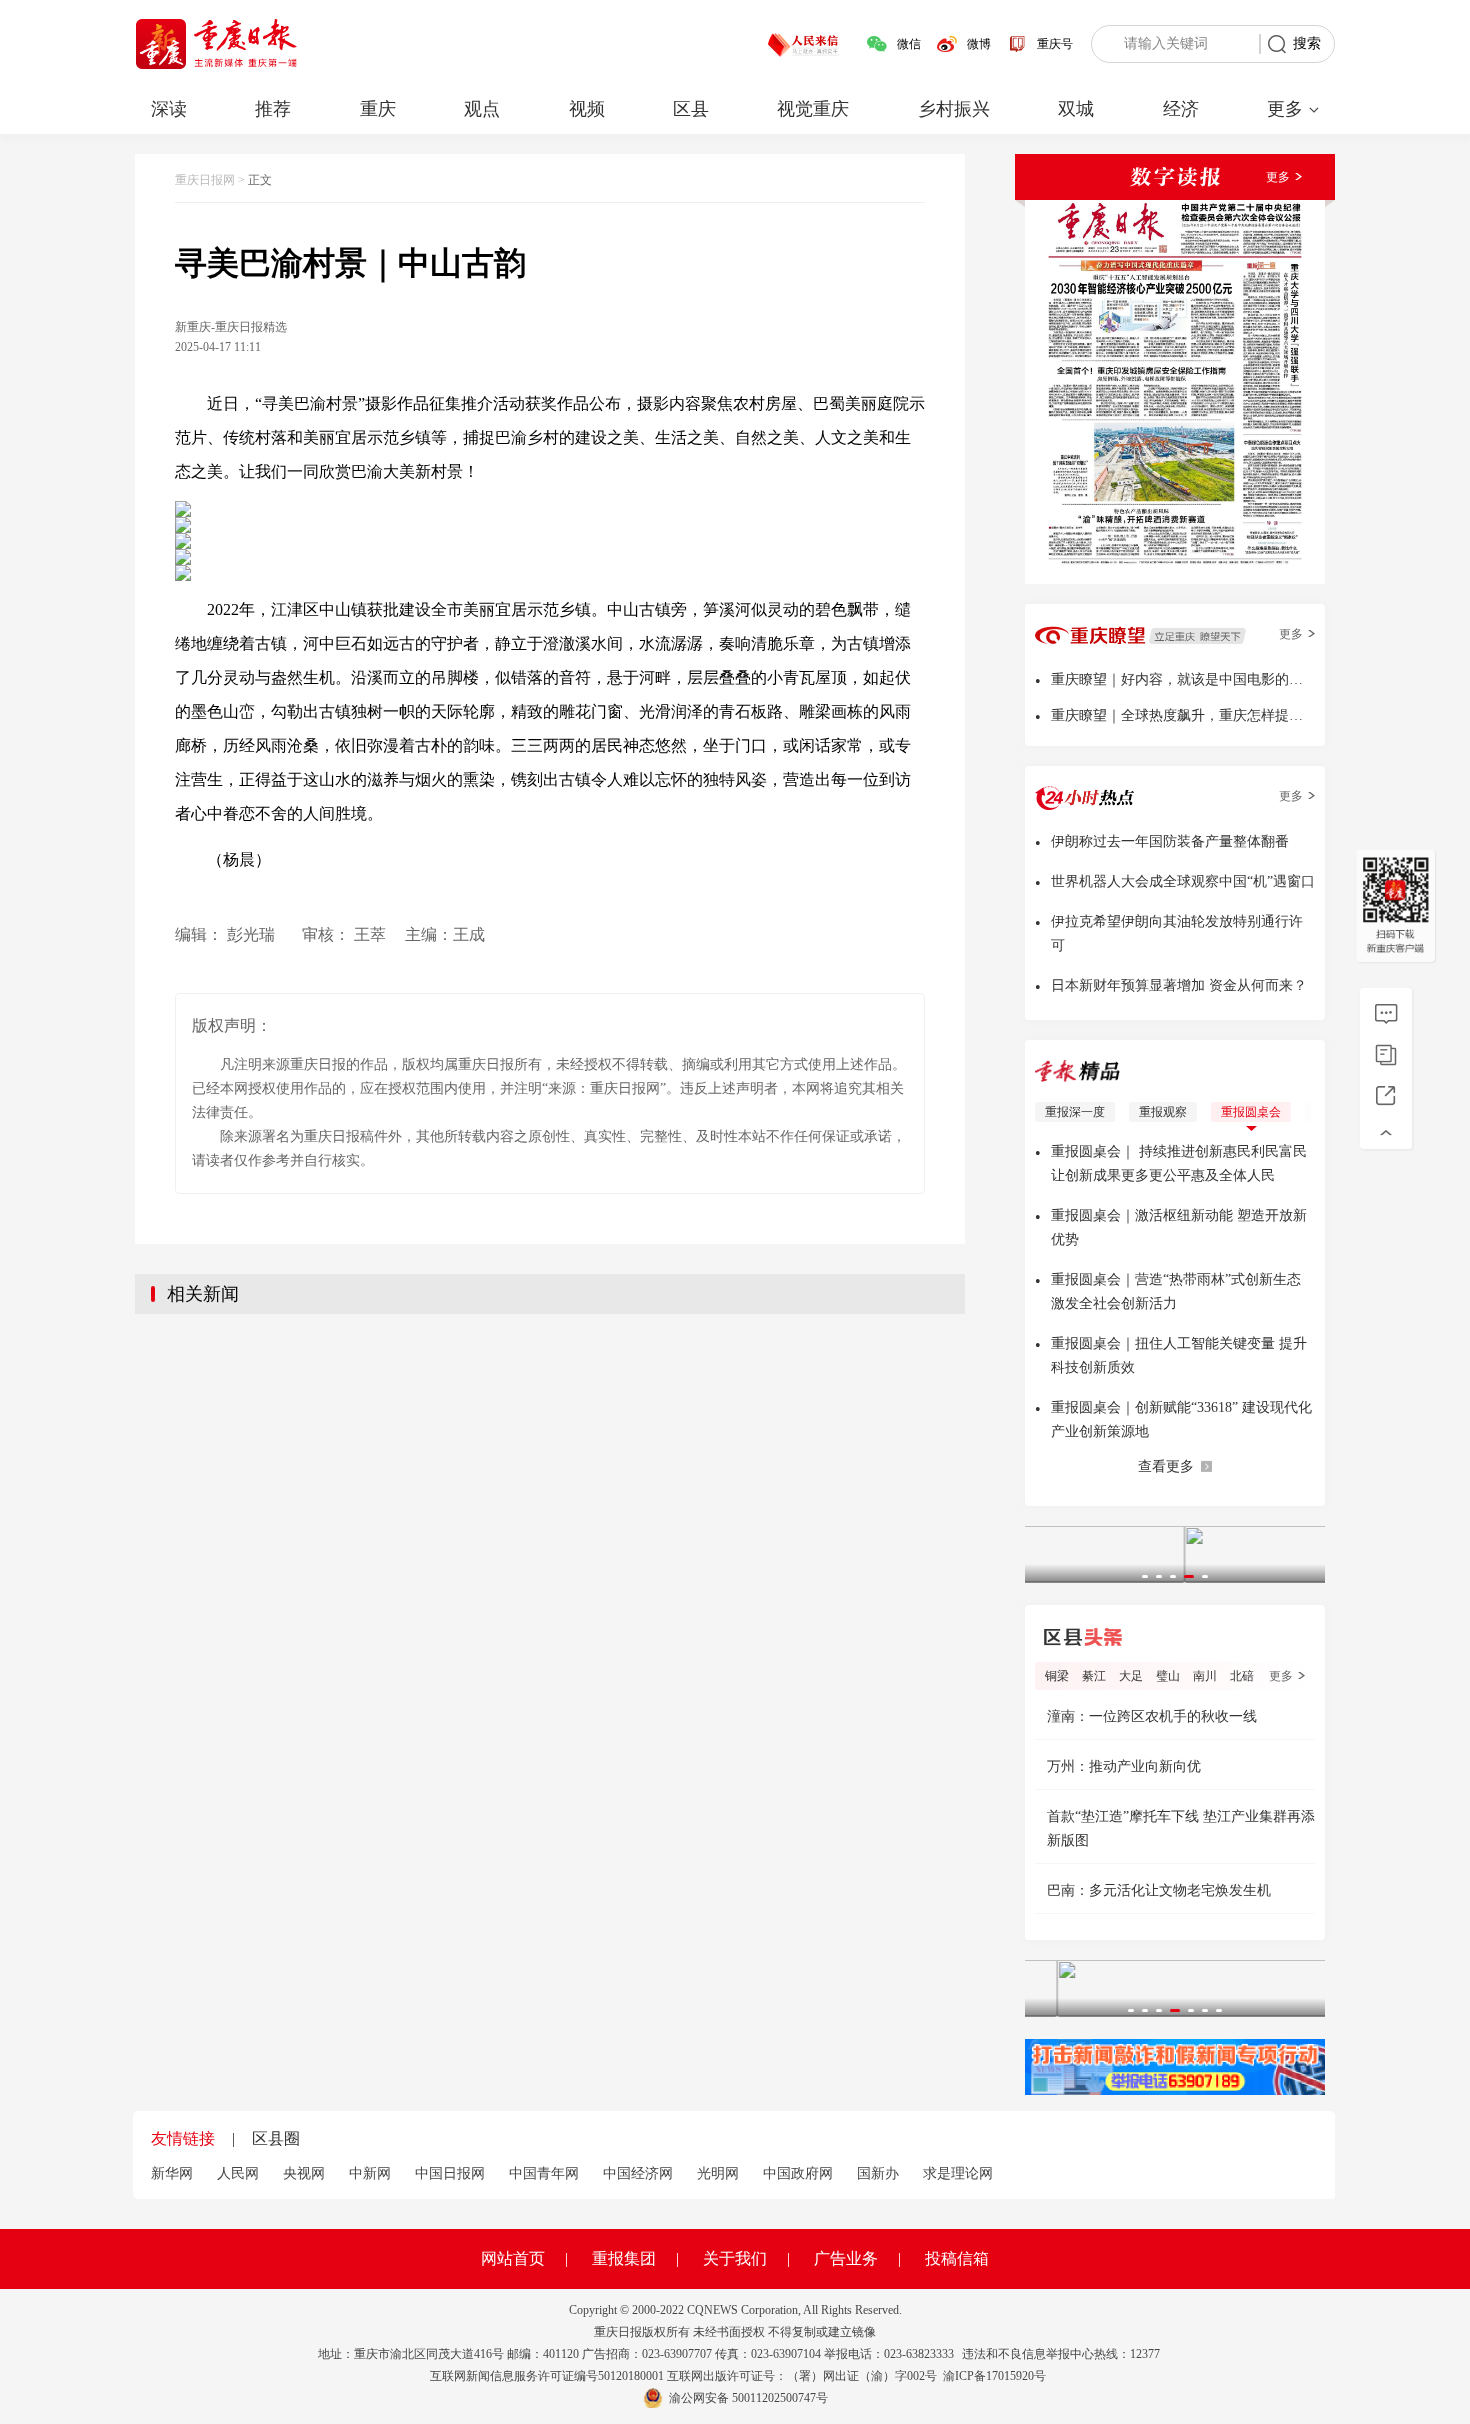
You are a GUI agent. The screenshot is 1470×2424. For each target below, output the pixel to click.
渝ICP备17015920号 (994, 2376)
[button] (1145, 1576)
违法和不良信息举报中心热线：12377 (1061, 2354)
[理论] (1386, 1014)
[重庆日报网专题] (1386, 1055)
